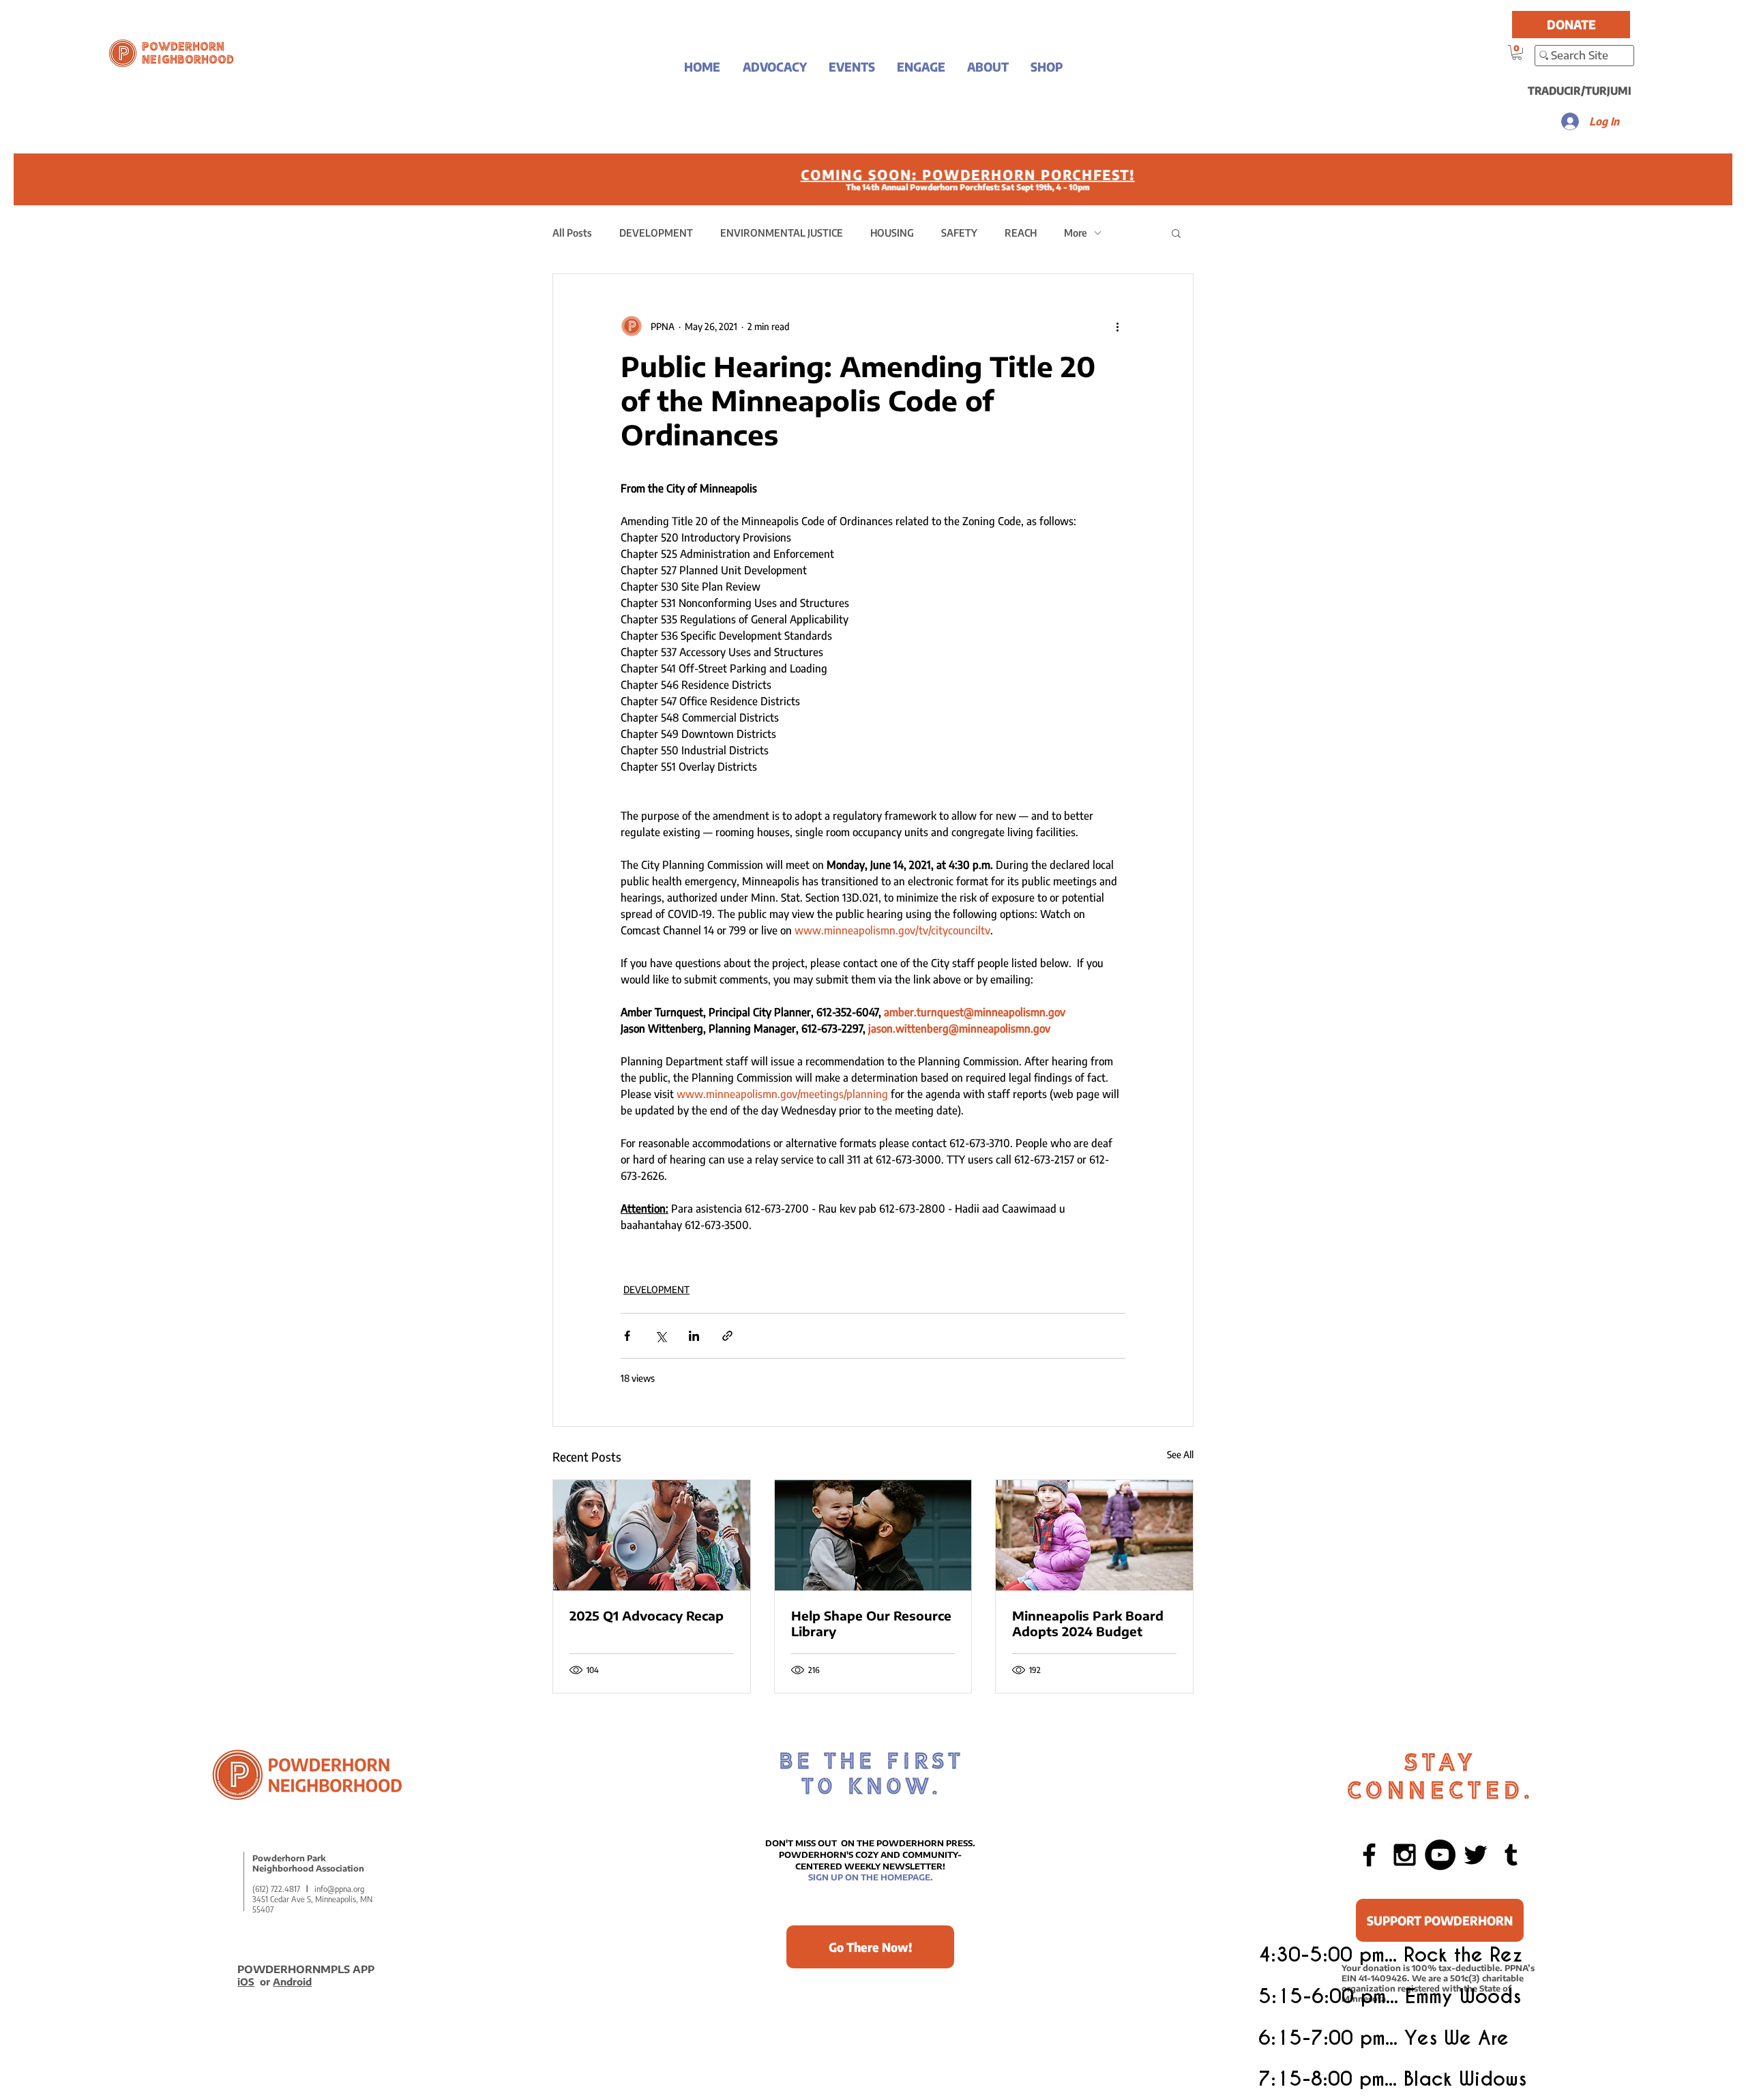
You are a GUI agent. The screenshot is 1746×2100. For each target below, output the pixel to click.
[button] (774, 66)
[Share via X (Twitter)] (661, 1336)
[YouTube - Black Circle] (1440, 1855)
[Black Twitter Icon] (1476, 1855)
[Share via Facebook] (627, 1336)
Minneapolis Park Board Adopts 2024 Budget (1088, 1623)
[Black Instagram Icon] (1405, 1855)
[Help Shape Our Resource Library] (873, 1535)
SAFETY (959, 233)
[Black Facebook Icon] (1369, 1855)
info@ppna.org (339, 1889)
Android (292, 1982)
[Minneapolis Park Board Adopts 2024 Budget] (1094, 1535)
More (1076, 233)
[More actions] (1117, 326)
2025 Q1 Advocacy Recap (647, 1615)
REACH (1021, 233)
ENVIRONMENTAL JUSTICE (782, 233)
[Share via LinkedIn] (694, 1336)
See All (1180, 1454)
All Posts (572, 233)
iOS (246, 1982)
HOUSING (892, 233)
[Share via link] (727, 1336)
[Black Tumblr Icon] (1511, 1855)
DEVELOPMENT (656, 233)
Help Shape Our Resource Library (871, 1623)
